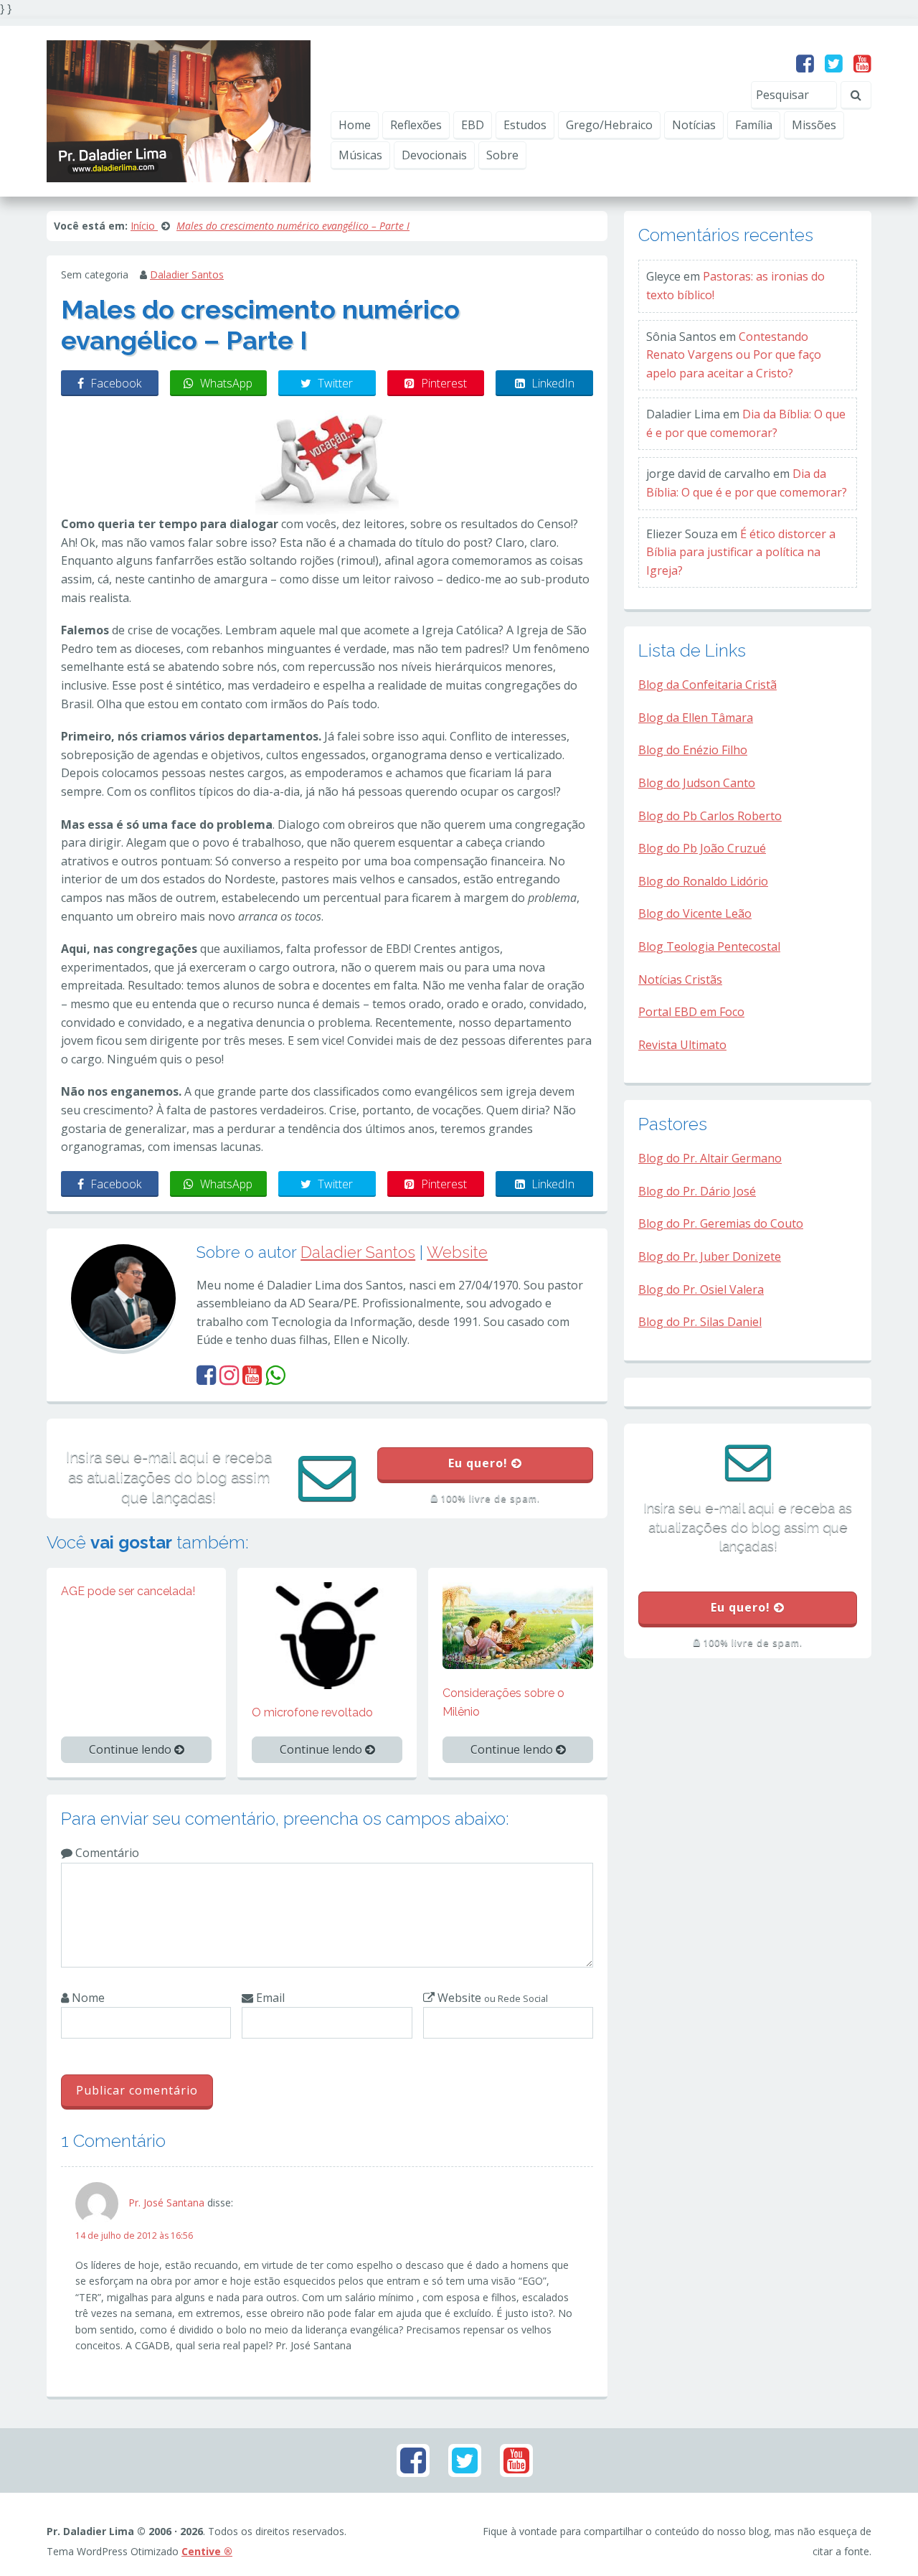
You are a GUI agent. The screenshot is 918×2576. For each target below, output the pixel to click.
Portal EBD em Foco (691, 1012)
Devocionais (434, 155)
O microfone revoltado (312, 1712)
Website (457, 1252)
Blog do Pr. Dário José (697, 1191)
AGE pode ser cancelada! (128, 1591)
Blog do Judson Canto (697, 783)
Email (269, 1998)
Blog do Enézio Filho (693, 750)
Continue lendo (132, 1749)
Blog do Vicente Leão (695, 913)
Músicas (360, 155)
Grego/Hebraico (609, 125)
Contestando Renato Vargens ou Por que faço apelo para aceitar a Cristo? (734, 355)
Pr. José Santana (166, 2203)
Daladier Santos (187, 274)
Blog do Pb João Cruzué (702, 848)
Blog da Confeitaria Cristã (708, 685)
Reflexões (416, 125)
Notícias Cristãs (680, 979)
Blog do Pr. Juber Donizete (710, 1256)
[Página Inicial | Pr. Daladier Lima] (179, 110)
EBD (473, 125)
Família (754, 125)
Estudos (525, 125)
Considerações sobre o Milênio (503, 1702)
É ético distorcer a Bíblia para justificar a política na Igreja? (741, 552)
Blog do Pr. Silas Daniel (700, 1322)
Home (355, 125)
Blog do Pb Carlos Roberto (710, 816)
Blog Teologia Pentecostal (709, 946)
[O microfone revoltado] (327, 1635)
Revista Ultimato (682, 1045)
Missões (814, 125)
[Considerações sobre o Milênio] (518, 1625)
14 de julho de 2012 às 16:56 (134, 2236)
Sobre (502, 155)
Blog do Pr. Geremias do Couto (721, 1223)
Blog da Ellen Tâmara (696, 718)
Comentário (106, 1853)
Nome (87, 1998)
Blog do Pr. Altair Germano (710, 1158)
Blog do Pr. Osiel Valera (701, 1289)
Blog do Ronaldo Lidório (703, 881)
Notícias (694, 125)
